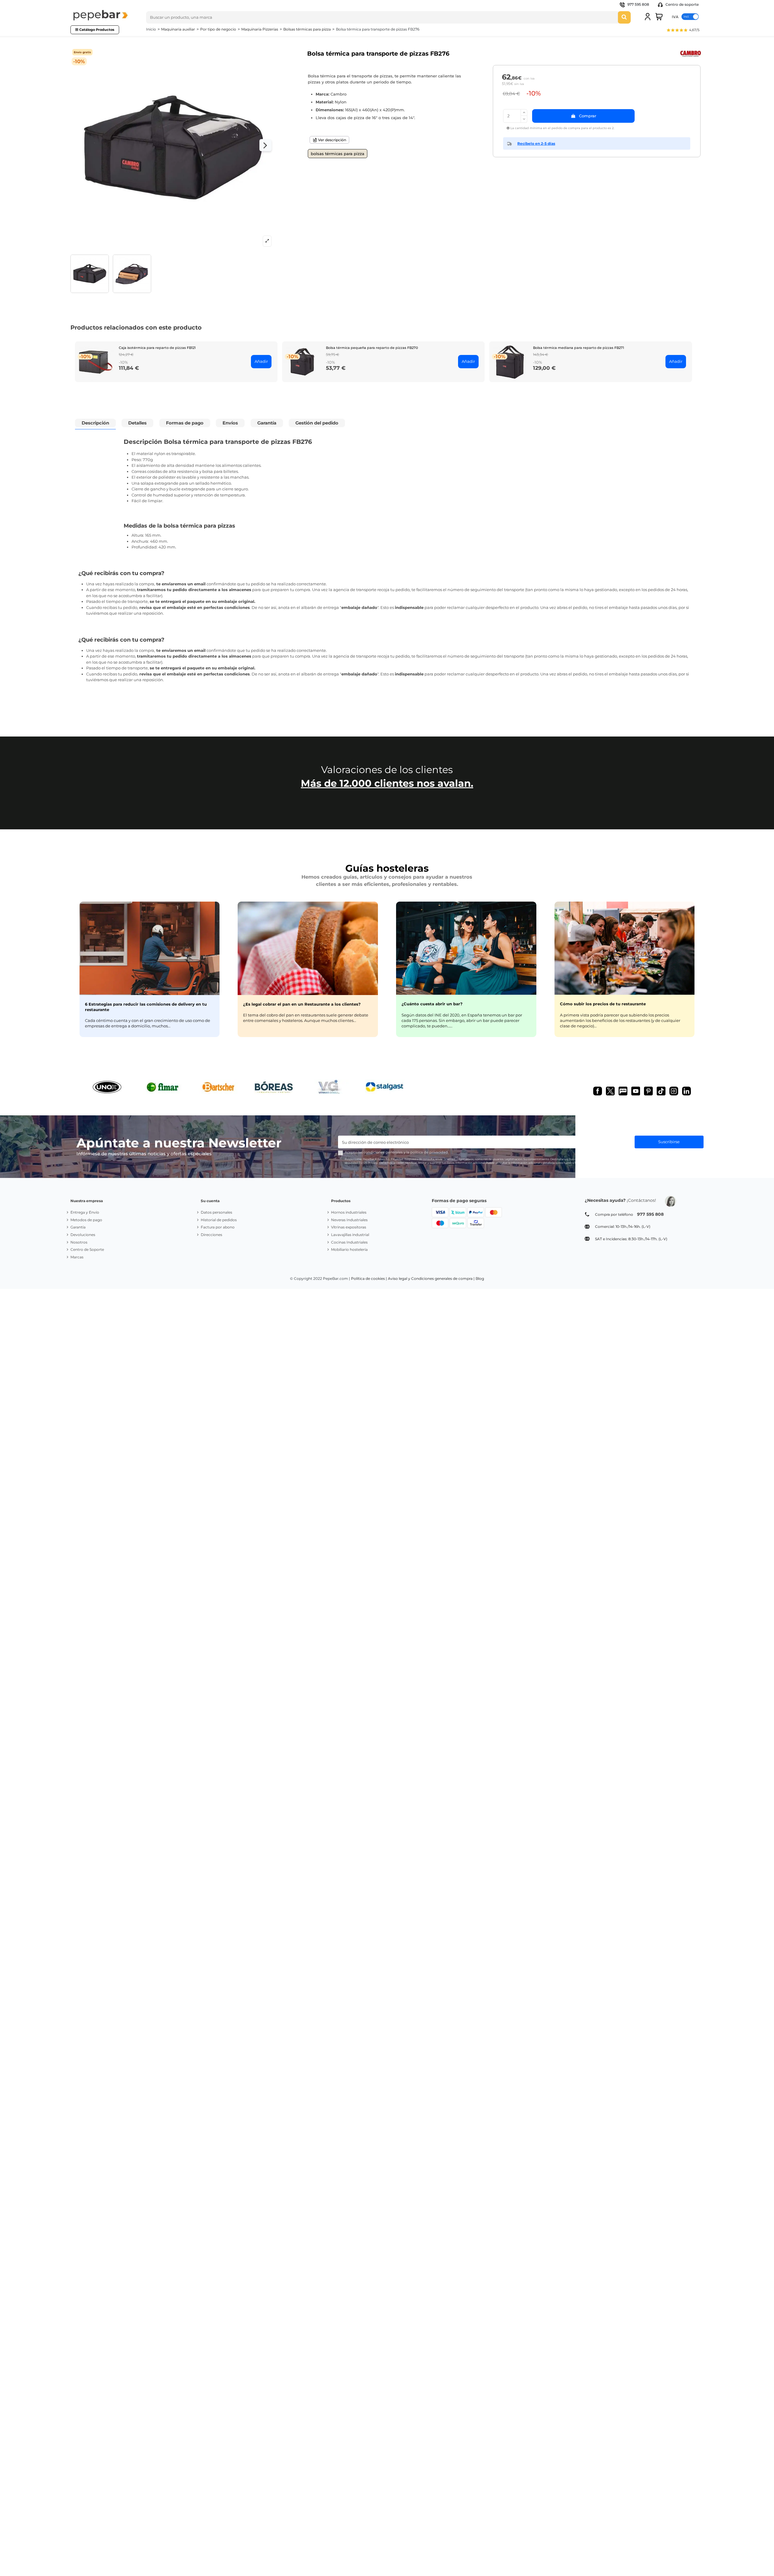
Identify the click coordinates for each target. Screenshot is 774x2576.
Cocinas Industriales (349, 1242)
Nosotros (79, 1242)
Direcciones (211, 1235)
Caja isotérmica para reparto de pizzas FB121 (157, 348)
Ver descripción (332, 140)
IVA (675, 16)
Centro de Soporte (87, 1249)
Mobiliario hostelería (349, 1249)
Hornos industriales (349, 1212)
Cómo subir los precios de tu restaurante (603, 1004)
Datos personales (216, 1212)
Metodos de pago (86, 1220)
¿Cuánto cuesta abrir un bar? (432, 1004)
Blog (480, 1278)
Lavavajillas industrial (350, 1235)
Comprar (588, 116)
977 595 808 (638, 4)
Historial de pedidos (219, 1220)
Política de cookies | (369, 1278)
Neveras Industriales (349, 1220)
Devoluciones (83, 1235)
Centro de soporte (682, 4)
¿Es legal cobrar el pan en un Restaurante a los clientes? (302, 1004)
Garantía (78, 1227)
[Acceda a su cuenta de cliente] (648, 17)
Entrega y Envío (85, 1212)
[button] (683, 31)
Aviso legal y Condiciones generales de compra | (431, 1278)
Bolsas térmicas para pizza (338, 154)
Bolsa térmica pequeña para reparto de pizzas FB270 (372, 348)
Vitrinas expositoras (349, 1227)
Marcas (77, 1257)
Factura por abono (218, 1227)
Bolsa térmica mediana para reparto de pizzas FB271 (579, 348)
